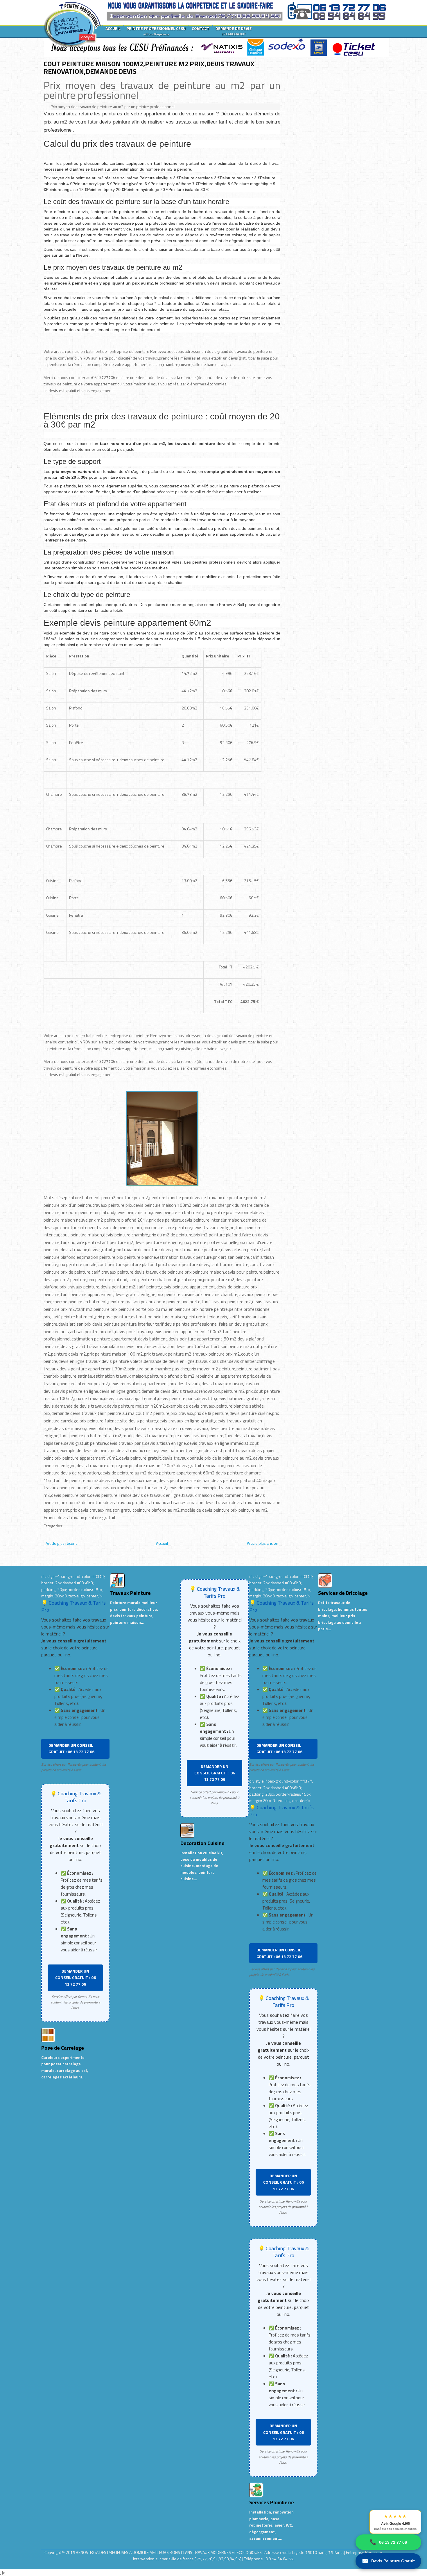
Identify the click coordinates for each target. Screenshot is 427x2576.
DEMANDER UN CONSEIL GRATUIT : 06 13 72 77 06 (71, 1748)
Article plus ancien (263, 1543)
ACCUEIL (113, 28)
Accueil (162, 1543)
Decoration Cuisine (202, 1843)
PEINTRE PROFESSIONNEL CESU (156, 31)
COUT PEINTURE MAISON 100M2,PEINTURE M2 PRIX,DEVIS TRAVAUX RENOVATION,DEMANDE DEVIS (149, 67)
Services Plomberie (272, 2502)
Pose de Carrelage (63, 2048)
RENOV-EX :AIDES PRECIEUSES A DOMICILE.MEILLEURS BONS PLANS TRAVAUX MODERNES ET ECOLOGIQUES (169, 2552)
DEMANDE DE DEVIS (234, 31)
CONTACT (201, 28)
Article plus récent (61, 1543)
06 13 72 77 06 (388, 2542)
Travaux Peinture (130, 1593)
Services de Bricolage (343, 1593)
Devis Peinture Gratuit (388, 2561)
